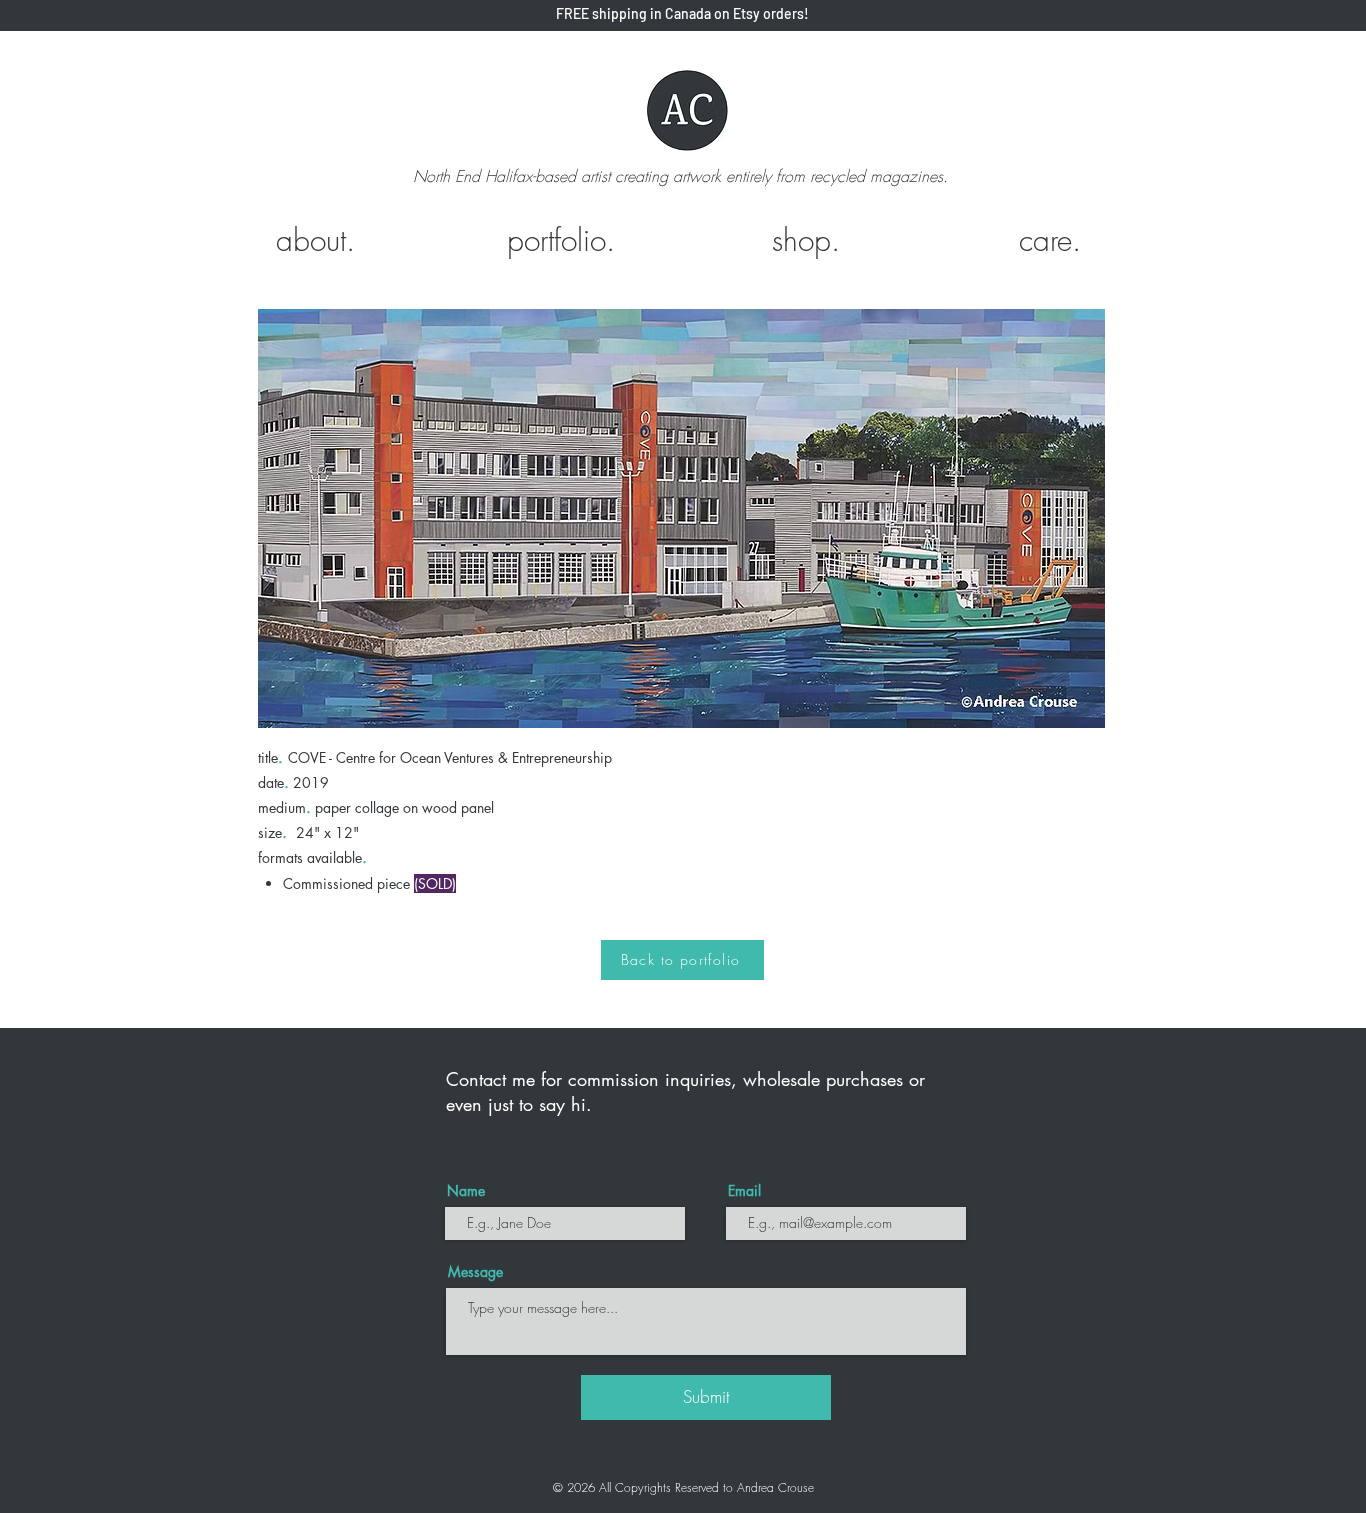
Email (744, 1191)
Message (475, 1272)
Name (466, 1191)
